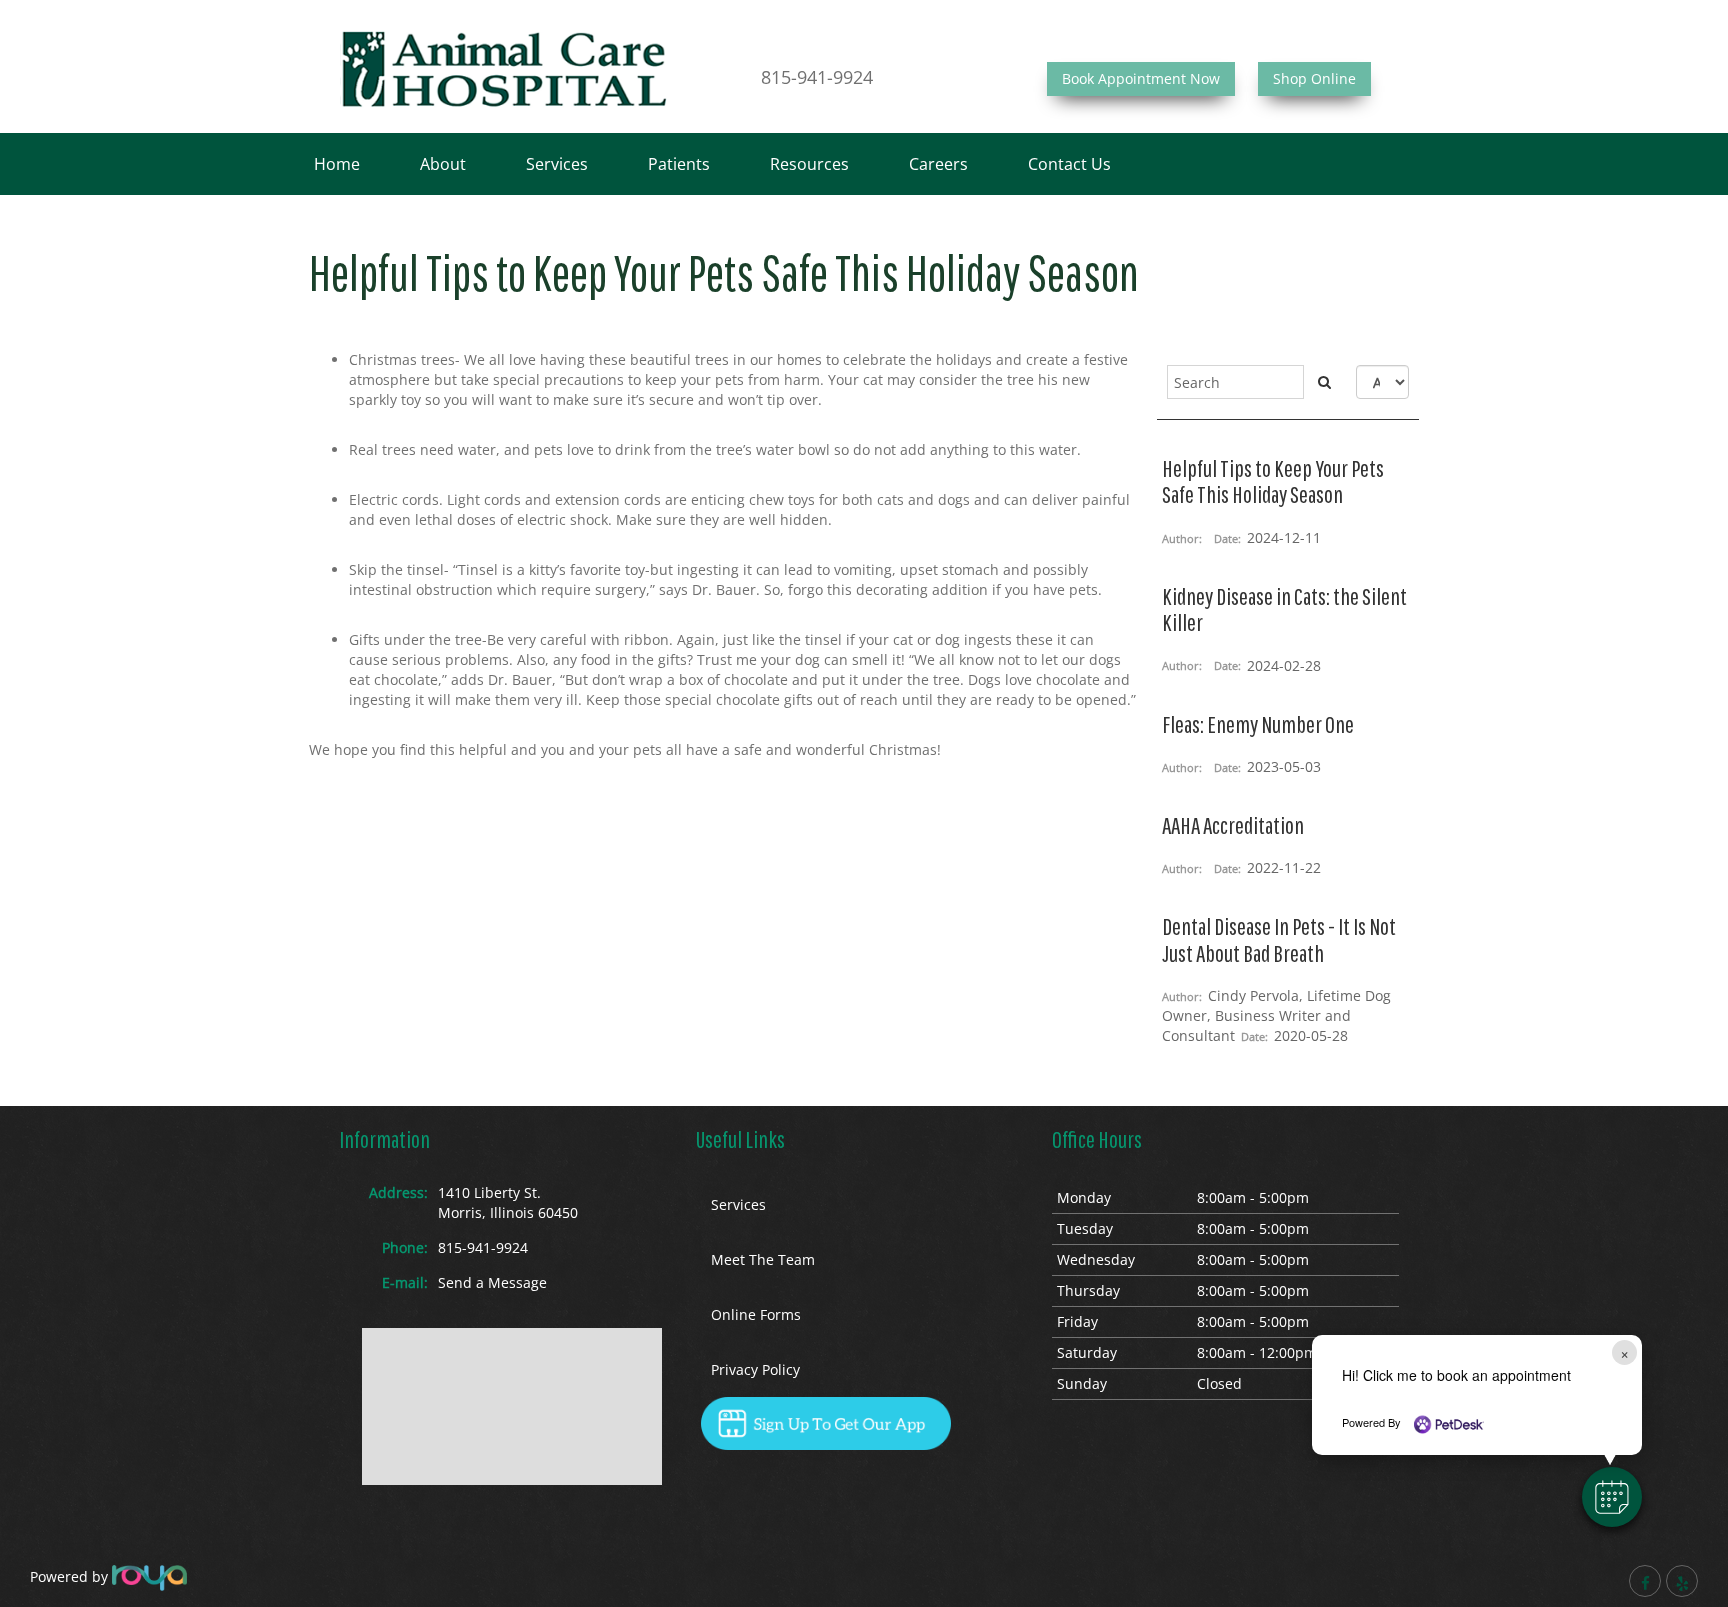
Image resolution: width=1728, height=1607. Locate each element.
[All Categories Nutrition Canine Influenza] (1382, 382)
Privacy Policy (755, 1369)
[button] (1612, 1497)
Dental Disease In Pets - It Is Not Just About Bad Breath (1279, 939)
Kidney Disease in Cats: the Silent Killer (1284, 609)
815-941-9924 (817, 77)
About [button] (443, 164)
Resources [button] (809, 164)
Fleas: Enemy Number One (1258, 724)
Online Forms (756, 1314)
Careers (938, 164)
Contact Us (1069, 164)
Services (557, 164)
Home (337, 164)
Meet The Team (763, 1259)
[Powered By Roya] (149, 1576)
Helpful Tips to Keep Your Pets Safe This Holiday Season (1273, 481)
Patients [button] (679, 164)
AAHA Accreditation (1233, 825)
